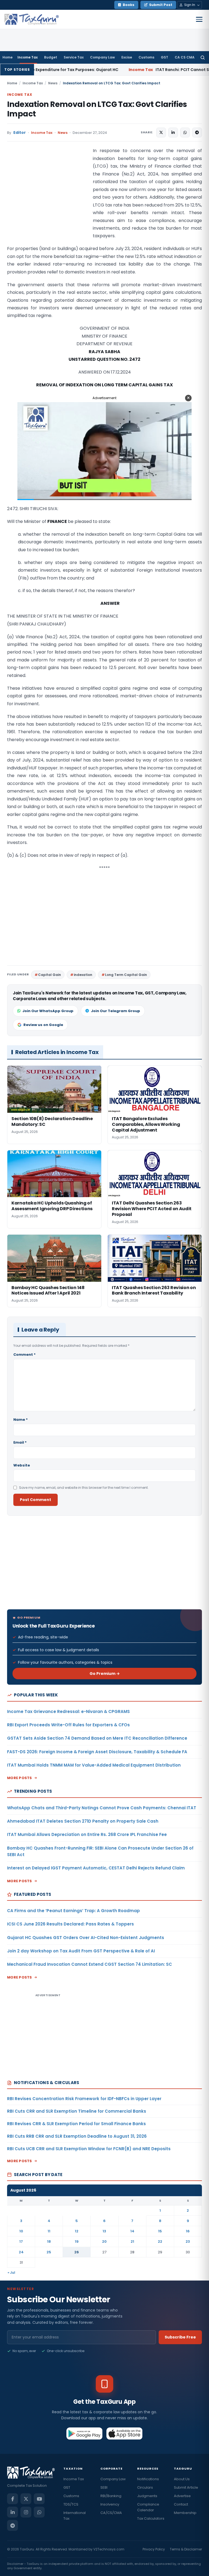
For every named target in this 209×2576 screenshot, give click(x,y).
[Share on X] (161, 133)
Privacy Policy (154, 2549)
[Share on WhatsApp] (185, 133)
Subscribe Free (180, 2337)
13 (104, 2231)
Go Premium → (105, 1674)
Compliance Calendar (148, 2507)
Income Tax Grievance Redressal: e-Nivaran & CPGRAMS (68, 1711)
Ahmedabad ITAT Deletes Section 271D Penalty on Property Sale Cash (83, 1821)
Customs (146, 57)
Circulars (145, 2487)
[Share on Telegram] (197, 133)
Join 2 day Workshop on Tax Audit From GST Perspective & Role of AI (81, 1951)
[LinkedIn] (13, 2512)
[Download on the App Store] (125, 2433)
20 (104, 2241)
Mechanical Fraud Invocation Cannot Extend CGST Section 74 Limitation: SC (90, 1964)
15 (160, 2231)
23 (188, 2241)
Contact (181, 2504)
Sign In (190, 5)
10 (21, 2231)
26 (77, 2252)
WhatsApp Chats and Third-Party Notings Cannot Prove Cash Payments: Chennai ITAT (102, 1808)
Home (7, 57)
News (53, 83)
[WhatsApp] (39, 2512)
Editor (20, 133)
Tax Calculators (151, 2518)
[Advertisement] (48, 201)
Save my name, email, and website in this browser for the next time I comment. (84, 1488)
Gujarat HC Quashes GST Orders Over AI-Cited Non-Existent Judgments (86, 1938)
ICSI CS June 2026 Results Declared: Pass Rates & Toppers (70, 1924)
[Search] (203, 57)
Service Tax (74, 57)
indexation (83, 975)
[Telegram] (13, 2525)
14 (132, 2231)
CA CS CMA (185, 57)
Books (129, 5)
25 (49, 2252)
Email (20, 1442)
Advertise (182, 2496)
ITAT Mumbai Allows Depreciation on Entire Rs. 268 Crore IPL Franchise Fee (87, 1834)
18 (49, 2241)
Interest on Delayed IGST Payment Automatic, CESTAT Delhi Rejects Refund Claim (96, 1868)
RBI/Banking (111, 2496)
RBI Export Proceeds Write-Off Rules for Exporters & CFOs (68, 1725)
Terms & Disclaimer (186, 2549)
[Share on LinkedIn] (173, 133)
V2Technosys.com (109, 2549)
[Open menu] (199, 19)
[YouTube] (39, 2499)
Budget (51, 57)
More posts (20, 1778)
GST (165, 57)
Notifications (148, 2479)
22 (160, 2241)
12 (77, 2231)
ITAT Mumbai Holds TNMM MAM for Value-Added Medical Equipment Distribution (94, 1765)
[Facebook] (13, 2499)
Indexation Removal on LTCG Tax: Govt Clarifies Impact (97, 109)
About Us (182, 2479)
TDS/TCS (71, 2504)
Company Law (102, 57)
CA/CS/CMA (111, 2513)
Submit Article (186, 2487)
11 (49, 2231)
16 (188, 2231)
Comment (24, 1355)
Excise (127, 57)
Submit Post (161, 5)
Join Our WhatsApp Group (48, 1011)
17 (21, 2241)
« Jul (11, 2273)
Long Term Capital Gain (126, 975)
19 (77, 2241)
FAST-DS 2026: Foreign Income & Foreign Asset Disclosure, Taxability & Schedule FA (97, 1752)
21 (132, 2241)
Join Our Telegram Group (116, 1011)
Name (21, 1420)
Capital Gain (50, 975)
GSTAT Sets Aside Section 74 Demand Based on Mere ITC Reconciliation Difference (97, 1738)
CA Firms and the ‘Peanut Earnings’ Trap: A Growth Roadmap (73, 1911)
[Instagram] (26, 2512)
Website (22, 1465)
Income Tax (27, 57)
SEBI (104, 2487)
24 (21, 2252)
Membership (185, 2513)
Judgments (147, 2496)
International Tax (75, 2516)
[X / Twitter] (26, 2499)
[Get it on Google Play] (84, 2433)
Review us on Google (43, 1025)
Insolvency (110, 2504)
